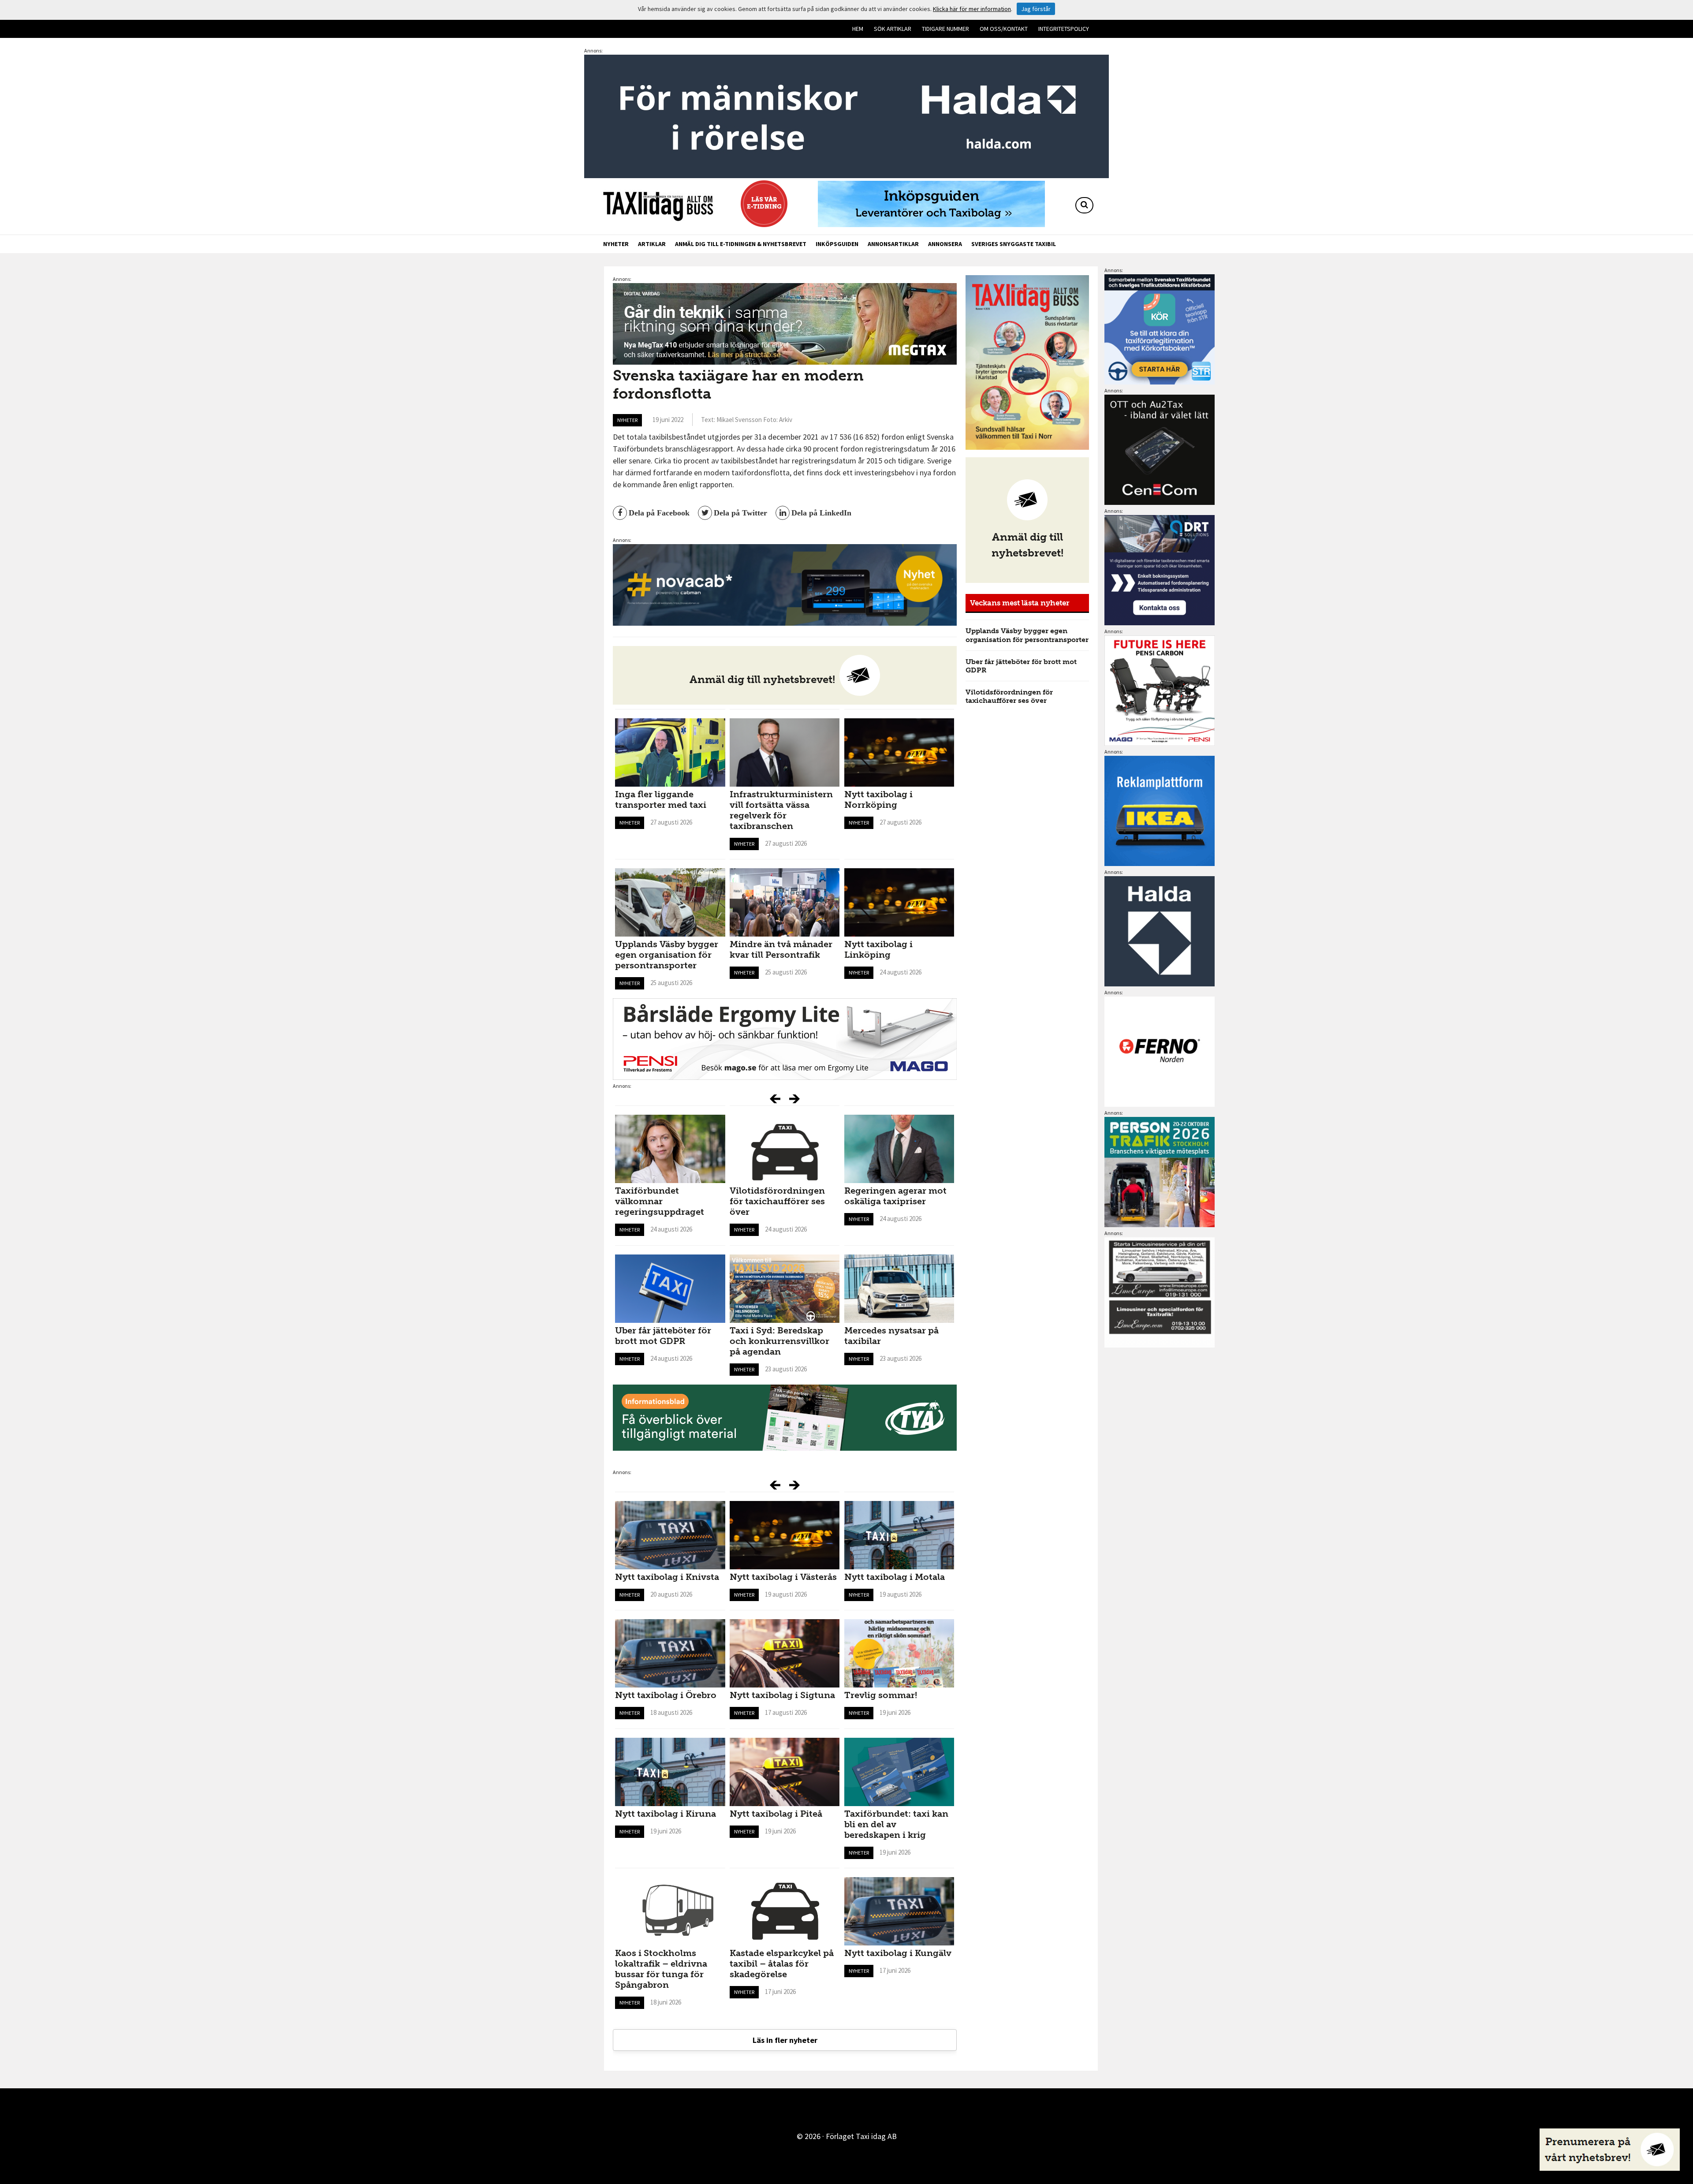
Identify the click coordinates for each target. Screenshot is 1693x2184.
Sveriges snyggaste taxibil (1014, 244)
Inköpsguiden (837, 244)
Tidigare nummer (945, 29)
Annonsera (945, 244)
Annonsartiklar (893, 244)
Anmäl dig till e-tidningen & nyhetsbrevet (741, 244)
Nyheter (616, 244)
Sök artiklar (893, 29)
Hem (858, 29)
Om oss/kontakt (1004, 29)
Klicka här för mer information (972, 9)
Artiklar (652, 244)
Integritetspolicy (1064, 29)
